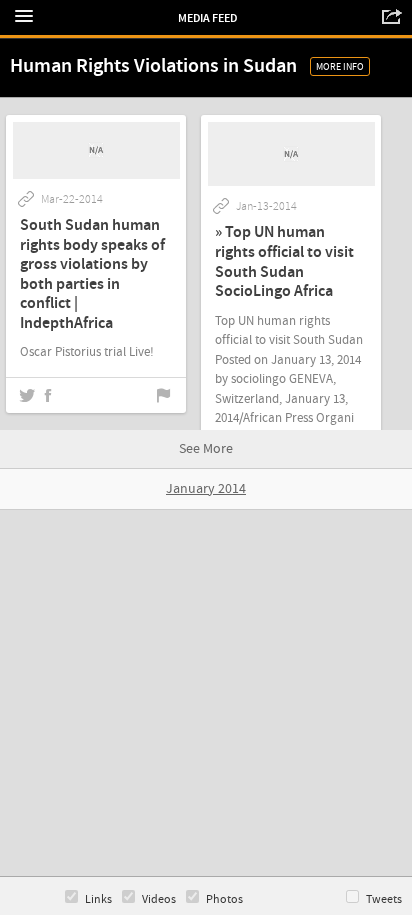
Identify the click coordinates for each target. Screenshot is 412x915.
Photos (224, 899)
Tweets (384, 899)
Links (98, 899)
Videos (159, 899)
